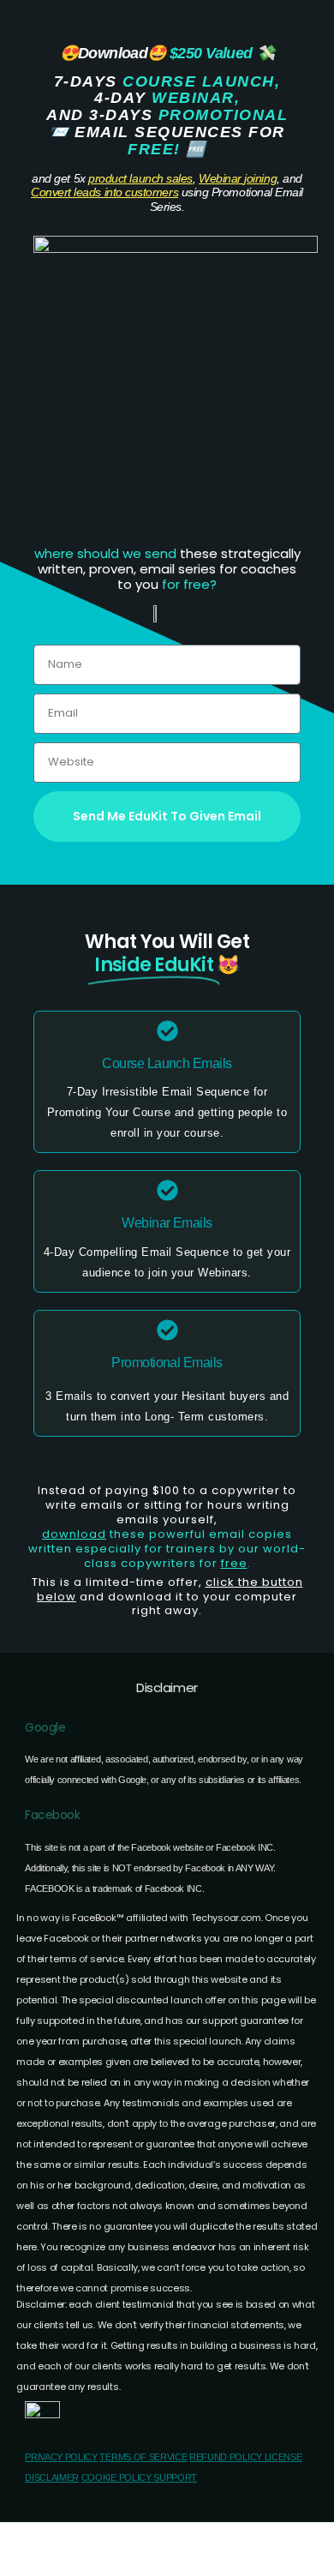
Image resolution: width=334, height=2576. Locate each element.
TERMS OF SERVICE (143, 2457)
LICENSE (283, 2457)
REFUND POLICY (227, 2457)
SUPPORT (175, 2477)
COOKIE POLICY (116, 2477)
